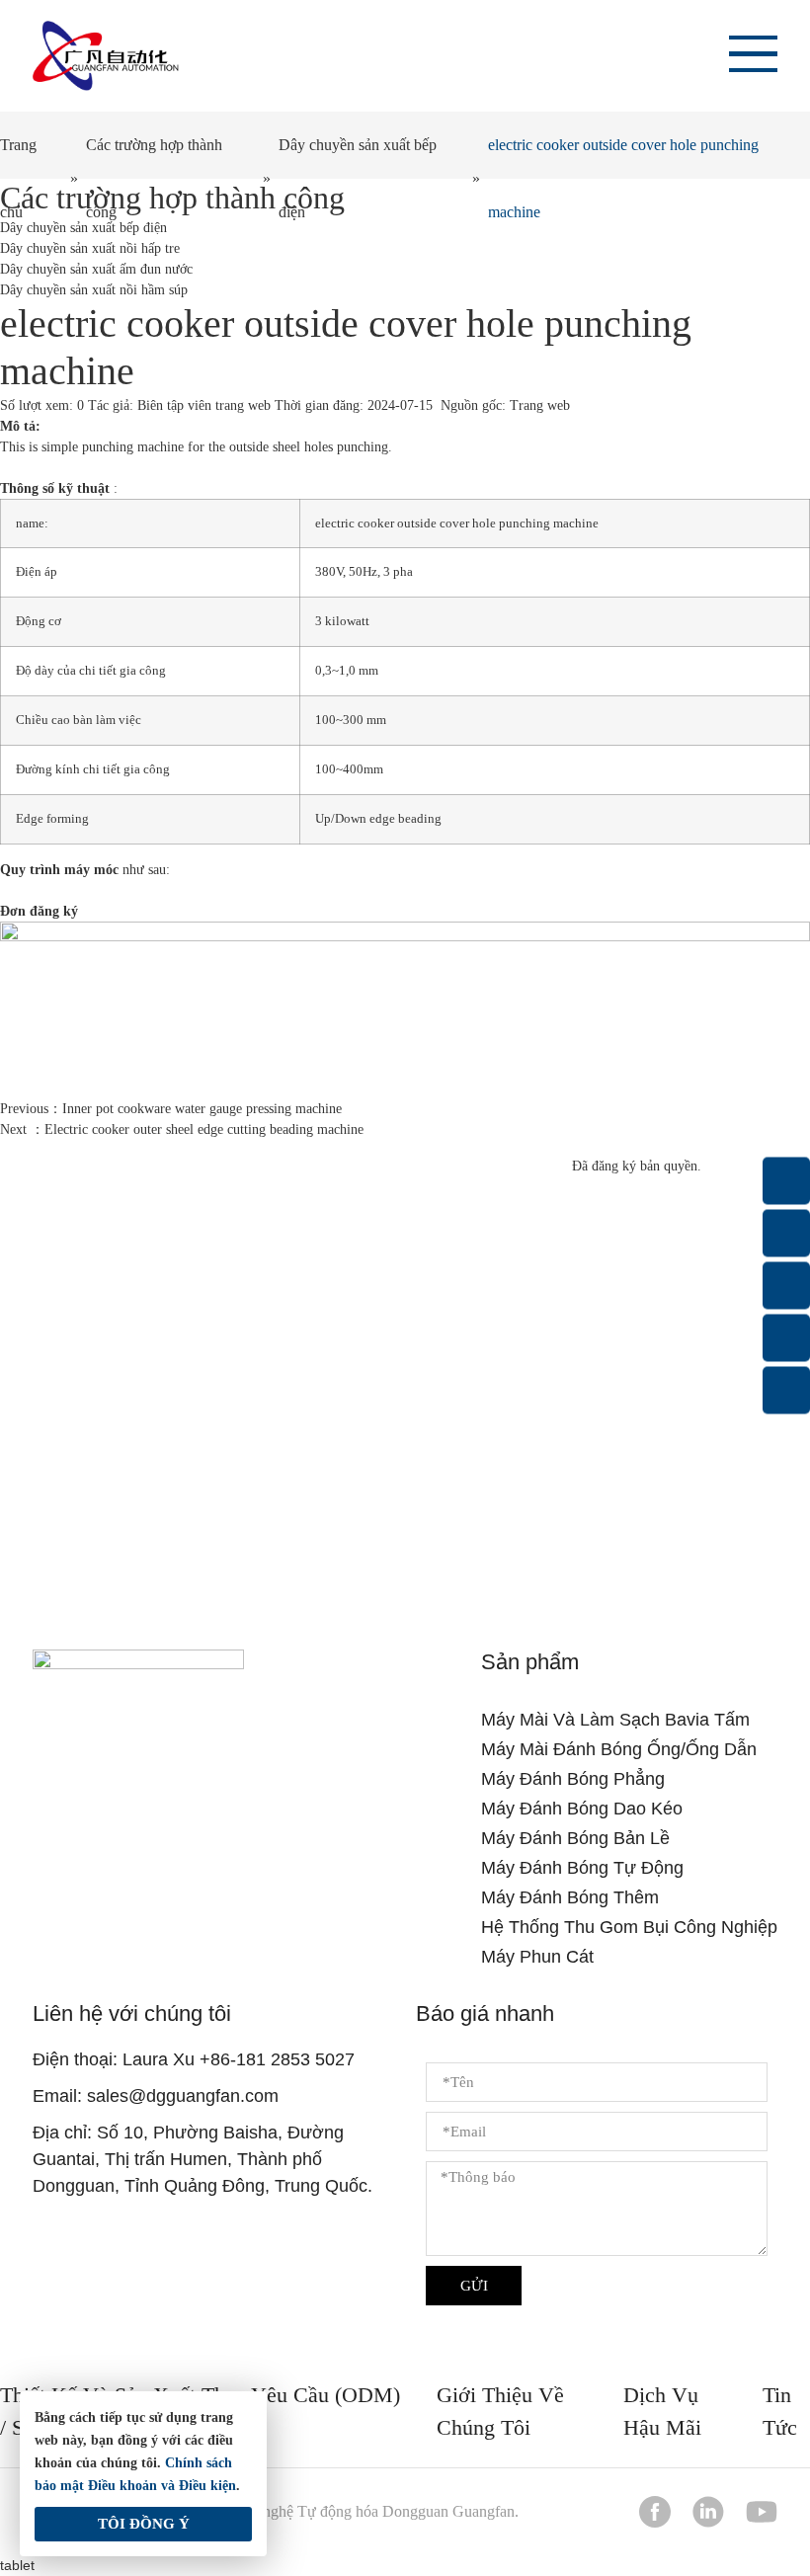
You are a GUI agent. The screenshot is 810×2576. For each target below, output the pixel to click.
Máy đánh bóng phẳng (573, 1779)
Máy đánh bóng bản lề (575, 1838)
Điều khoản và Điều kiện (162, 2486)
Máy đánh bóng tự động (582, 1868)
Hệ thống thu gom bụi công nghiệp (629, 1927)
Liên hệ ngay (405, 1479)
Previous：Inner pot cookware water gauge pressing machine (171, 1109)
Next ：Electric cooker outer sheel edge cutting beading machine (182, 1129)
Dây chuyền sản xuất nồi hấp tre (90, 248)
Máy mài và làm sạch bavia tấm (615, 1720)
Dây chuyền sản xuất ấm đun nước (96, 269)
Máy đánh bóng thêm (570, 1897)
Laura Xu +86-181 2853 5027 (239, 2059)
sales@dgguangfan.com (183, 2096)
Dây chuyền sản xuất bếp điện (358, 178)
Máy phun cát (537, 1957)
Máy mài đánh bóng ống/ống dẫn (619, 1749)
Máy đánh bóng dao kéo (582, 1809)
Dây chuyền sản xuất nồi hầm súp (94, 290)
